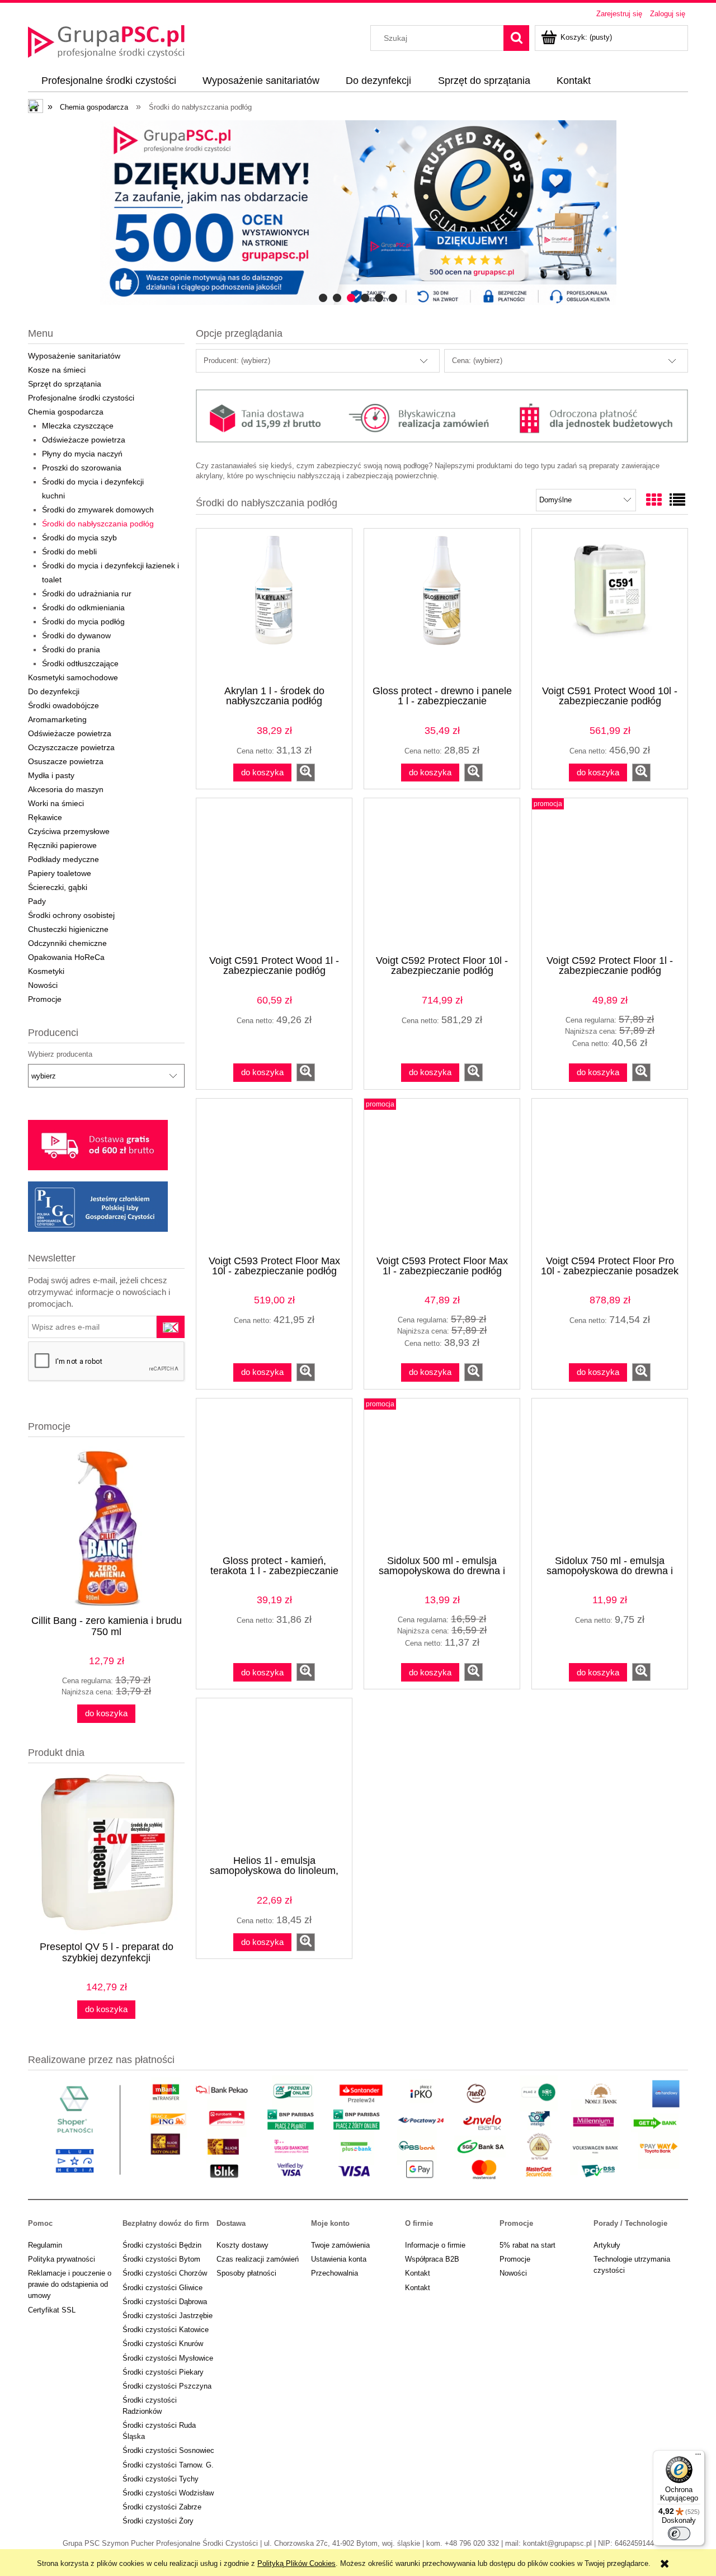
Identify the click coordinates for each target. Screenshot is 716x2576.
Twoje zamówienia (340, 2245)
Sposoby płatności (246, 2273)
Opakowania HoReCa (66, 957)
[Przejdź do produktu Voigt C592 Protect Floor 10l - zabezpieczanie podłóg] (442, 875)
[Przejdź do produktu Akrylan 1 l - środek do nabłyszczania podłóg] (274, 606)
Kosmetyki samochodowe (73, 677)
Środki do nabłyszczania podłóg (98, 524)
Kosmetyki (46, 971)
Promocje (45, 999)
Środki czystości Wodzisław (168, 2493)
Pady (37, 901)
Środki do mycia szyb (79, 538)
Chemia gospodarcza (66, 412)
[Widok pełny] (677, 500)
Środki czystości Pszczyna (167, 2386)
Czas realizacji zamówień (258, 2259)
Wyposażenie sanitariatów (74, 356)
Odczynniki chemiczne (67, 943)
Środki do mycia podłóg (83, 621)
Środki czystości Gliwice (162, 2288)
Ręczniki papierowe (62, 845)
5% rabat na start (527, 2245)
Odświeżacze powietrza (84, 440)
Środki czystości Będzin (162, 2245)
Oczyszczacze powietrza (71, 747)
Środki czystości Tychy (161, 2479)
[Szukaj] (516, 38)
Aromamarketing (57, 719)
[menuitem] (109, 81)
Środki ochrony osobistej (71, 915)
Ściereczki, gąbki (58, 887)
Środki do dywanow (76, 635)
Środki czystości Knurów (163, 2344)
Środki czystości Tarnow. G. (168, 2465)
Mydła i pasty (51, 775)
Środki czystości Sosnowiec (168, 2450)
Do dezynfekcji (54, 691)
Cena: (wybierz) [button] (477, 361)
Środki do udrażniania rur (87, 594)
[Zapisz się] (171, 1327)
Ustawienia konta (339, 2259)
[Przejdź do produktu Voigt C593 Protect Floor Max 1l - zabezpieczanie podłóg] (442, 1176)
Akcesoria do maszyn (66, 789)
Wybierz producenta (60, 1054)
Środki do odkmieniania (83, 607)
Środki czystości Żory (158, 2521)
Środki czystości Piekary (163, 2372)
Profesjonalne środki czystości (81, 398)
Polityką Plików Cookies (296, 2563)
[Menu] (698, 2457)
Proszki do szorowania (82, 468)
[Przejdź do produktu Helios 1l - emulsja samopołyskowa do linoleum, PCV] (274, 1776)
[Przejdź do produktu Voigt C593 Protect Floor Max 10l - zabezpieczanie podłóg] (274, 1176)
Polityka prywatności (62, 2259)
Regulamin (45, 2245)
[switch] (679, 2533)
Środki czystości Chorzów (165, 2273)
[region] (358, 213)
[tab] (323, 298)
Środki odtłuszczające (80, 663)
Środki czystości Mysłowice (168, 2358)
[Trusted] (358, 213)
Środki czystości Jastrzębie (168, 2316)
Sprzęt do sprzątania (65, 384)
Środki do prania (71, 649)
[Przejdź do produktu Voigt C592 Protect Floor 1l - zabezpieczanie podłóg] (610, 875)
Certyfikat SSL (52, 2310)
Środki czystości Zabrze (162, 2507)
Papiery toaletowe (60, 873)
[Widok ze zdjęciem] (654, 500)
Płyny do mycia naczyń (82, 454)
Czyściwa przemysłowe (69, 831)
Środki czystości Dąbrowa (165, 2302)
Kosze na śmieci (57, 370)
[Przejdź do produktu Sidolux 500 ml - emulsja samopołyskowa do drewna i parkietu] (442, 1476)
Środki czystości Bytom (161, 2259)
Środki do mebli (69, 552)
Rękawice (45, 817)
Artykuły (607, 2245)
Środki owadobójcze (63, 705)
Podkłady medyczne (63, 859)
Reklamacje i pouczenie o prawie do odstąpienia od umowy (70, 2284)
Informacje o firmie (435, 2245)
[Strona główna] (106, 40)
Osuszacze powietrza (66, 761)
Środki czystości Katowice (166, 2330)
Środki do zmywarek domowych (98, 510)
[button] (306, 773)
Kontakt (418, 2273)
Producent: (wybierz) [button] (237, 361)
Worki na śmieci (56, 803)
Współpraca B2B (432, 2259)
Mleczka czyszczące (78, 426)
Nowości (43, 985)
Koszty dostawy (242, 2245)
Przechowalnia (335, 2273)
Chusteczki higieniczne (68, 929)
